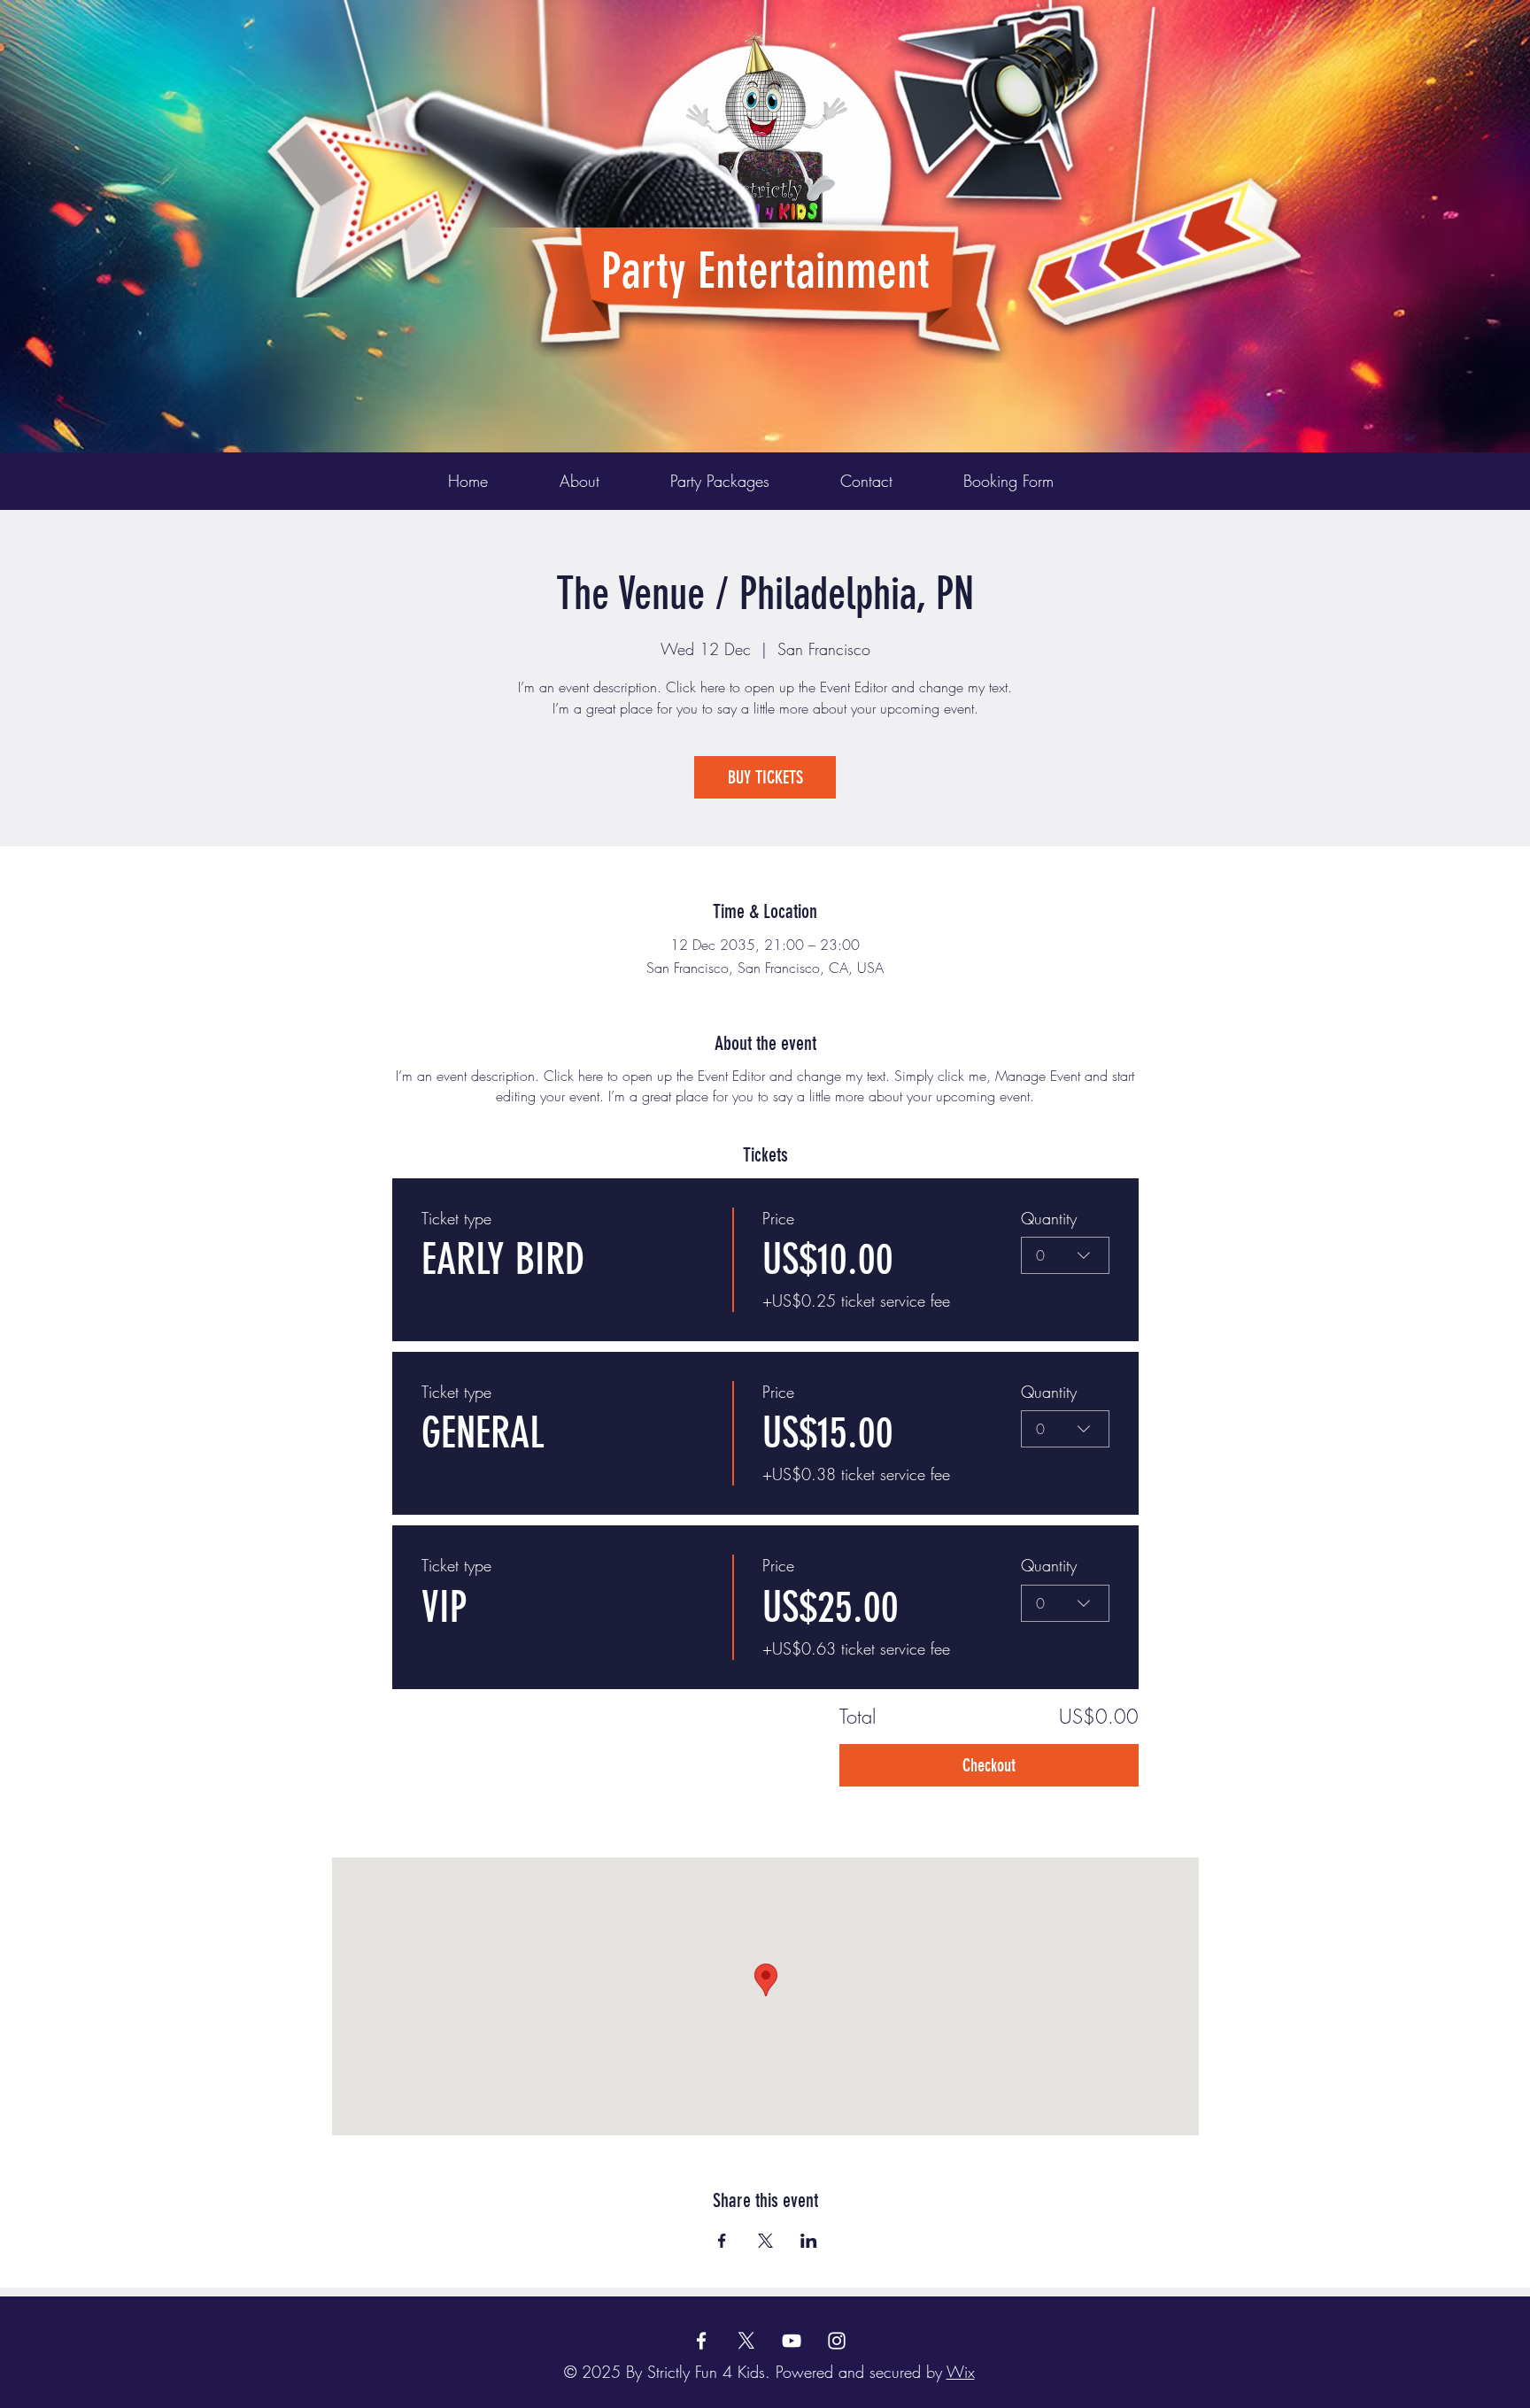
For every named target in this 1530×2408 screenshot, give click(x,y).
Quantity (1049, 1218)
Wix (961, 2372)
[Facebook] (701, 2341)
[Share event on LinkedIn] (809, 2241)
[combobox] (1065, 1255)
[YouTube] (792, 2341)
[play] (1259, 15)
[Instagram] (837, 2341)
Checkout (989, 1765)
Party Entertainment (765, 271)
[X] (746, 2341)
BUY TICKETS (765, 777)
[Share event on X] (765, 2241)
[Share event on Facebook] (722, 2241)
